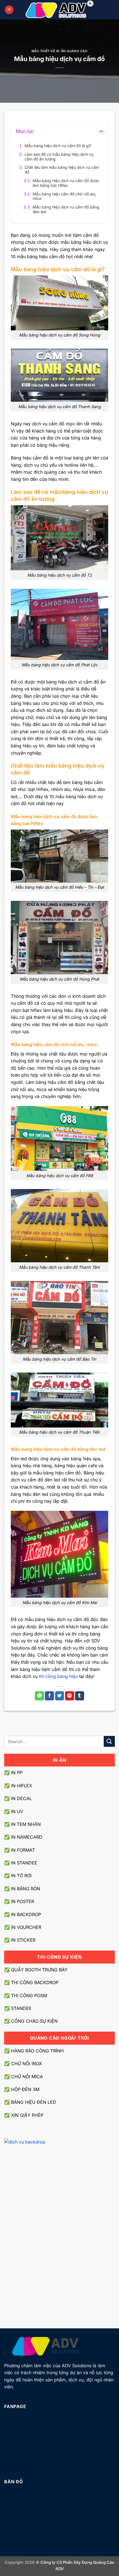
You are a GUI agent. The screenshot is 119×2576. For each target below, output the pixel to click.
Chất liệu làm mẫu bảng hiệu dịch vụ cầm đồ (62, 170)
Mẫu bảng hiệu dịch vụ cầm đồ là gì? (58, 146)
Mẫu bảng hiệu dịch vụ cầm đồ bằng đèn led (66, 209)
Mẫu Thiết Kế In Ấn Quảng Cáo (60, 51)
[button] (9, 10)
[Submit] (109, 1741)
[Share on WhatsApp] (39, 1696)
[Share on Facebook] (49, 1696)
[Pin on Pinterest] (70, 1696)
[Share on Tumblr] (80, 1696)
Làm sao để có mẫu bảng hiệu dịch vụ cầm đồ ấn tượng (59, 157)
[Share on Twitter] (60, 1696)
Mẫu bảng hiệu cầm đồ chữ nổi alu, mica (64, 196)
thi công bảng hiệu (58, 1676)
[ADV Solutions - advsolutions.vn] (60, 10)
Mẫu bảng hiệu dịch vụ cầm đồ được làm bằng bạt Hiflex (66, 183)
